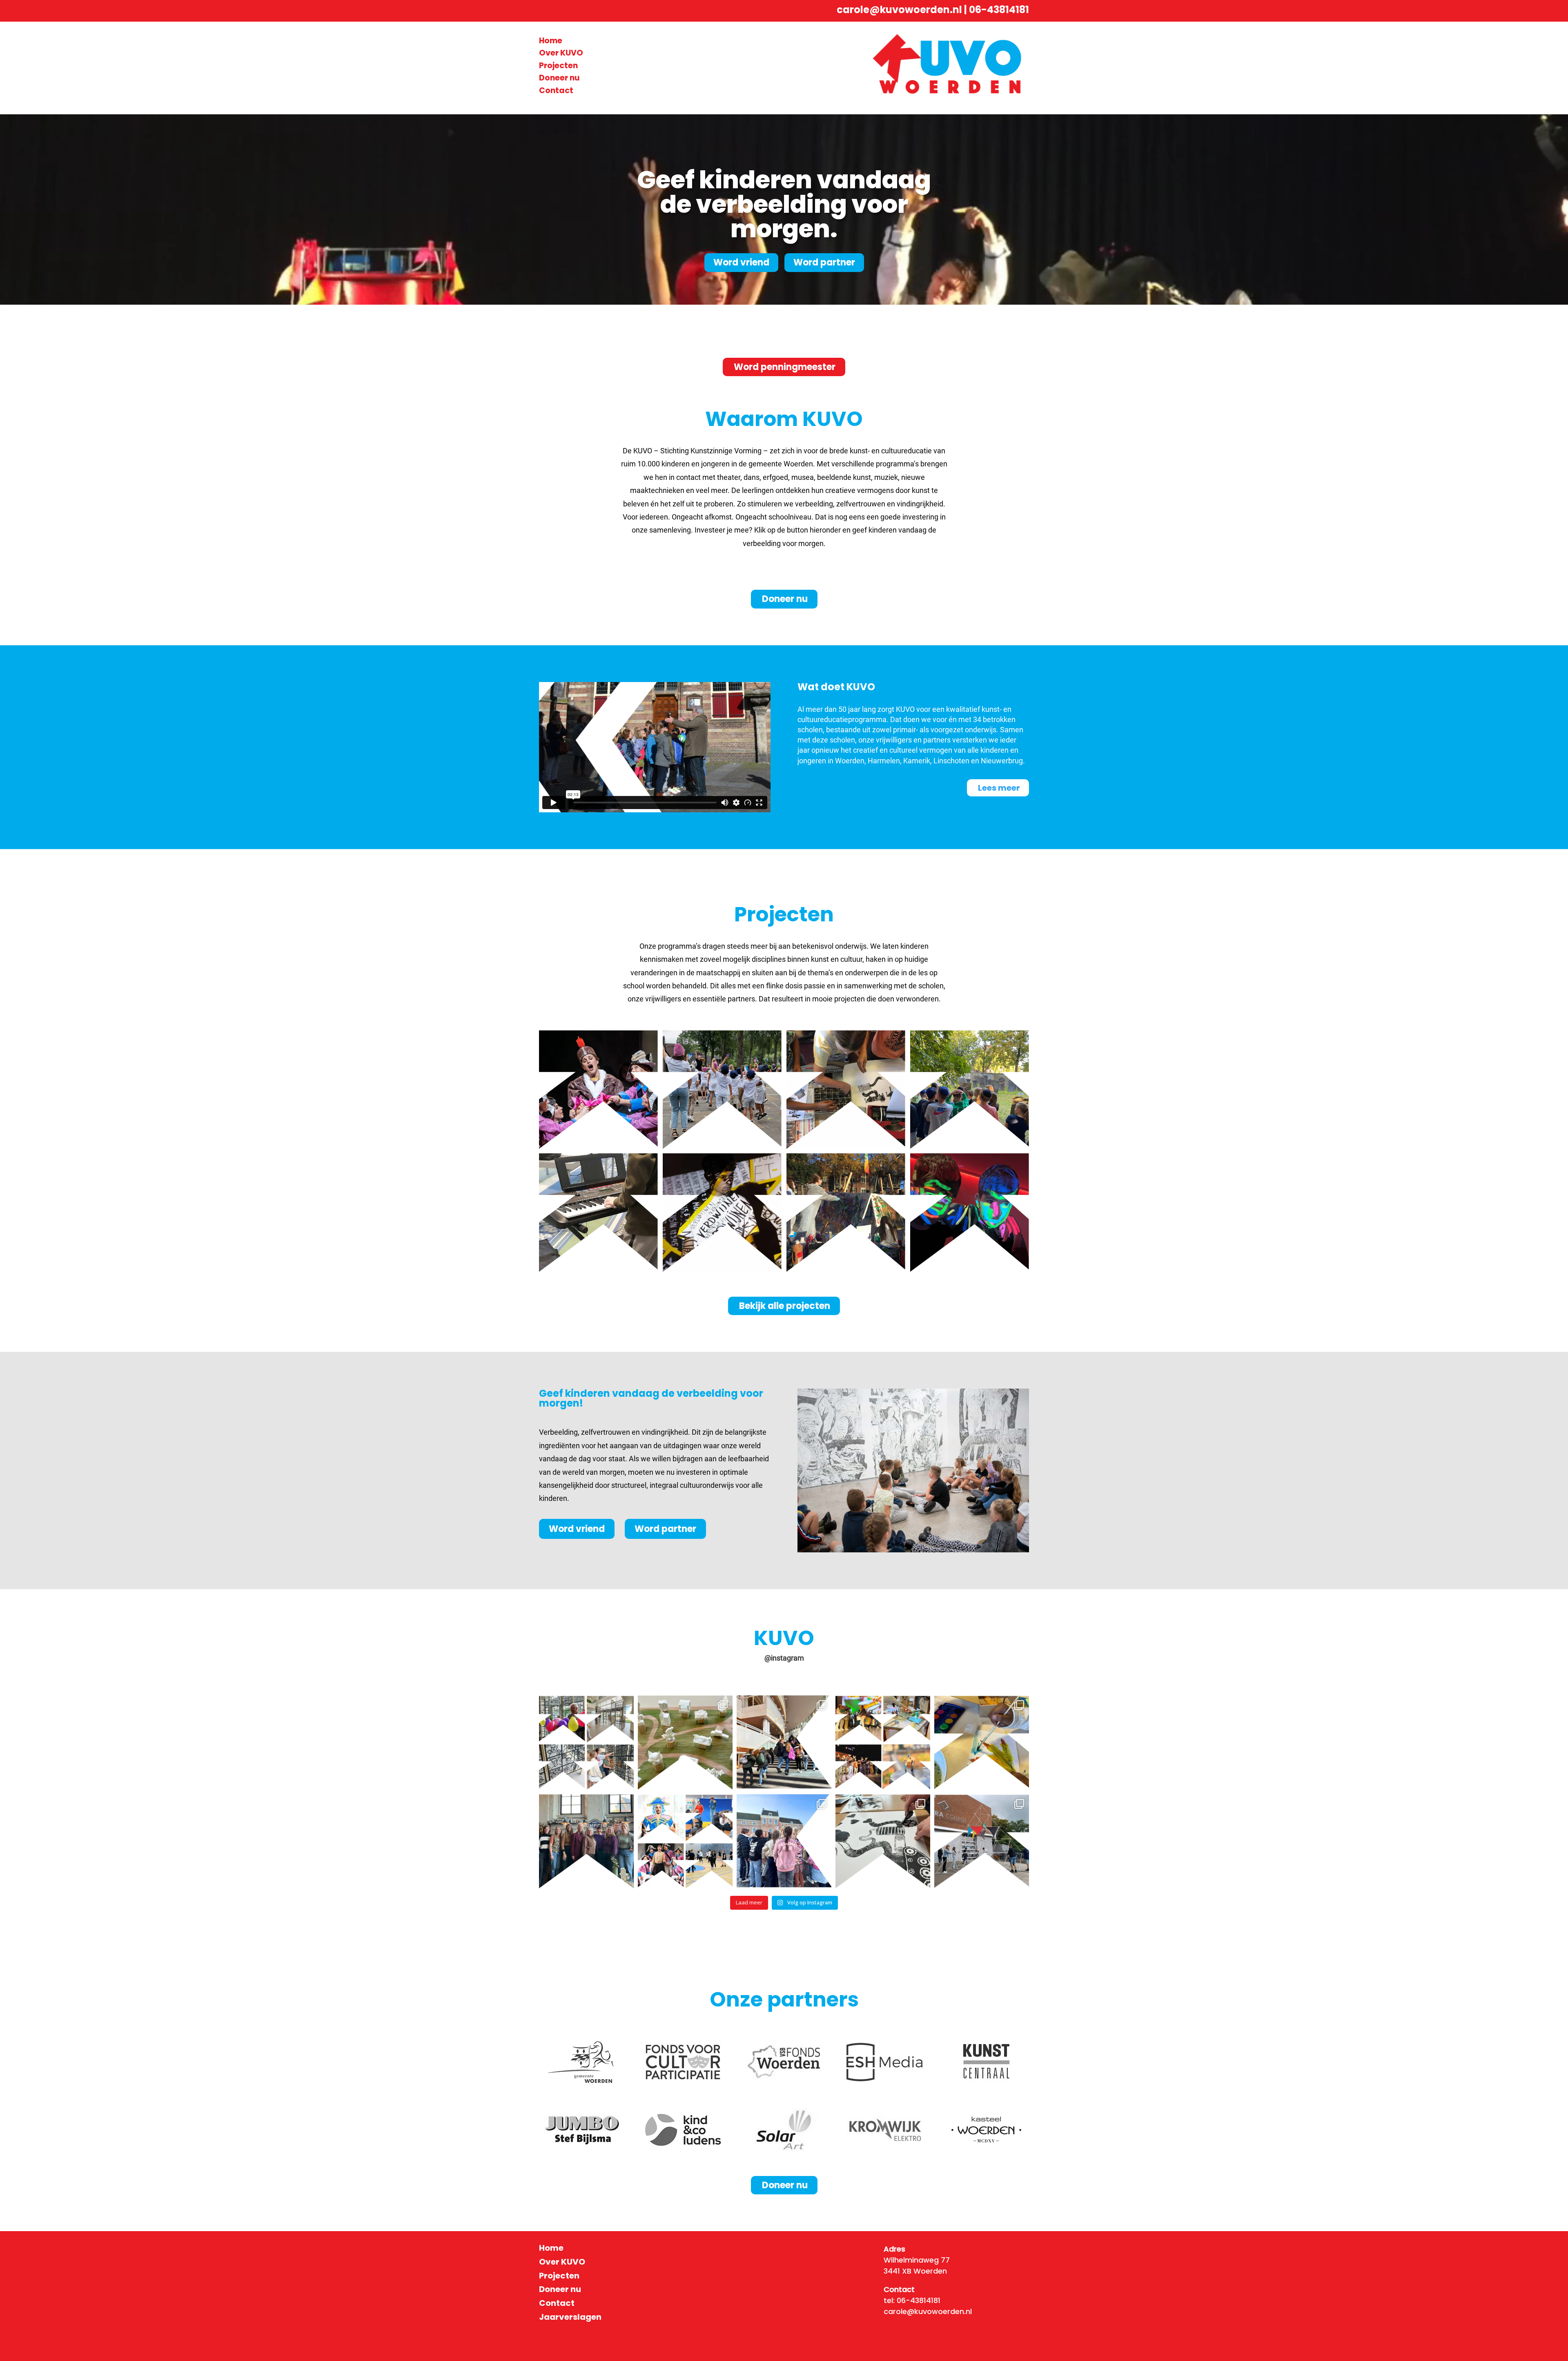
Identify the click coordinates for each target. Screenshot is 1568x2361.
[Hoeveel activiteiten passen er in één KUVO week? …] (883, 1743)
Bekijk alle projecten (785, 1306)
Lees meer (999, 788)
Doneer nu (559, 78)
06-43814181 (999, 10)
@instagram (784, 1658)
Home (551, 41)
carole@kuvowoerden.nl (899, 10)
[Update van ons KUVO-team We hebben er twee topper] (586, 1842)
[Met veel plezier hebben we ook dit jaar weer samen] (784, 1743)
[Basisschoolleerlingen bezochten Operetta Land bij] (685, 1842)
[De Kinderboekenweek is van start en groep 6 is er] (883, 1842)
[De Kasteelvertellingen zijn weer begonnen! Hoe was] (784, 1842)
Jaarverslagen (570, 2317)
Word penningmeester (785, 367)
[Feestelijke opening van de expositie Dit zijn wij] (586, 1743)
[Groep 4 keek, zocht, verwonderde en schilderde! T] (982, 1743)
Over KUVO (561, 53)
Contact (556, 90)
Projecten (558, 66)
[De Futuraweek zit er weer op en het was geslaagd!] (982, 1842)
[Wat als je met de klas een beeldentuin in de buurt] (685, 1743)
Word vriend (741, 262)
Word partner (824, 262)
